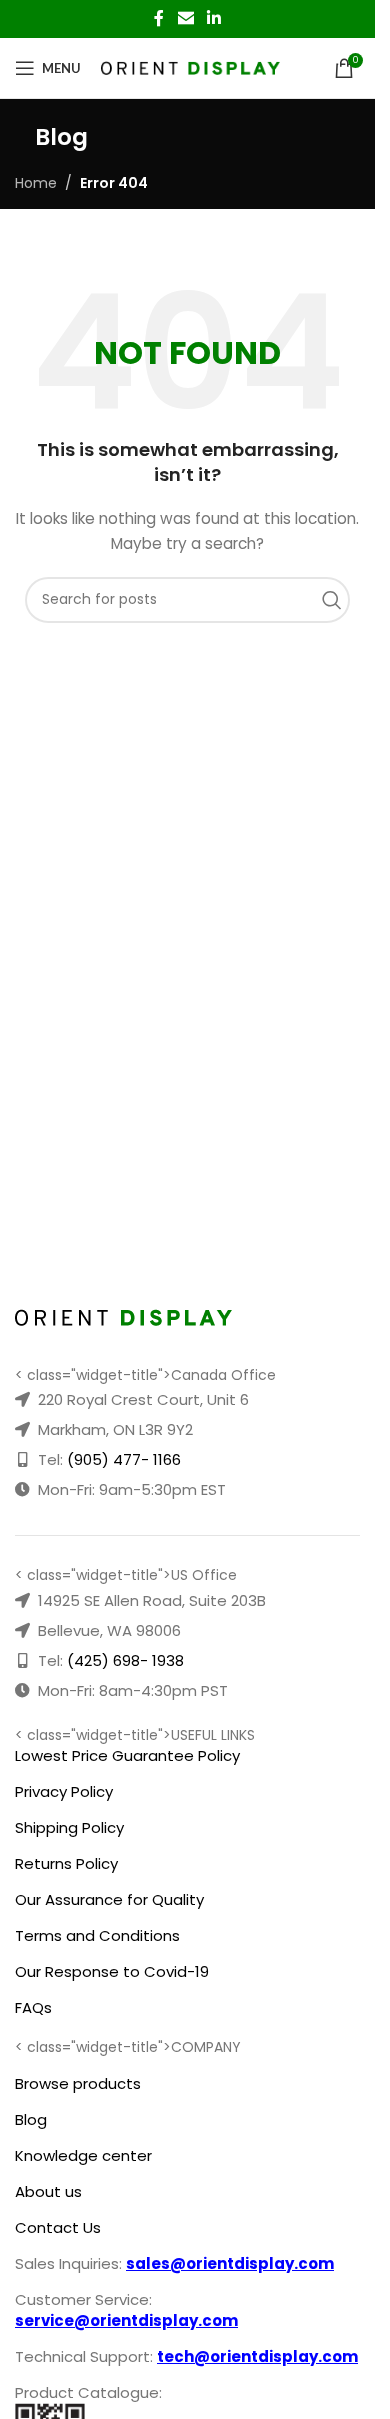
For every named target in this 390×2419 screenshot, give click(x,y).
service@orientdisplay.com (126, 2320)
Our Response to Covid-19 (112, 1971)
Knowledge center (83, 2155)
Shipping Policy (69, 1827)
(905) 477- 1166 (124, 1459)
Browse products (78, 2083)
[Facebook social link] (159, 18)
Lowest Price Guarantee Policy (127, 1755)
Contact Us (58, 2227)
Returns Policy (66, 1863)
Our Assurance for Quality (109, 1899)
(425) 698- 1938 (125, 1660)
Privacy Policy (64, 1791)
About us (48, 2191)
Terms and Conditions (97, 1935)
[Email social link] (185, 18)
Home (36, 183)
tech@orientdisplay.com (257, 2356)
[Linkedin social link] (214, 18)
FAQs (33, 2007)
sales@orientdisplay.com (230, 2263)
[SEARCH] (337, 600)
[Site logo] (190, 67)
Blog (31, 2119)
